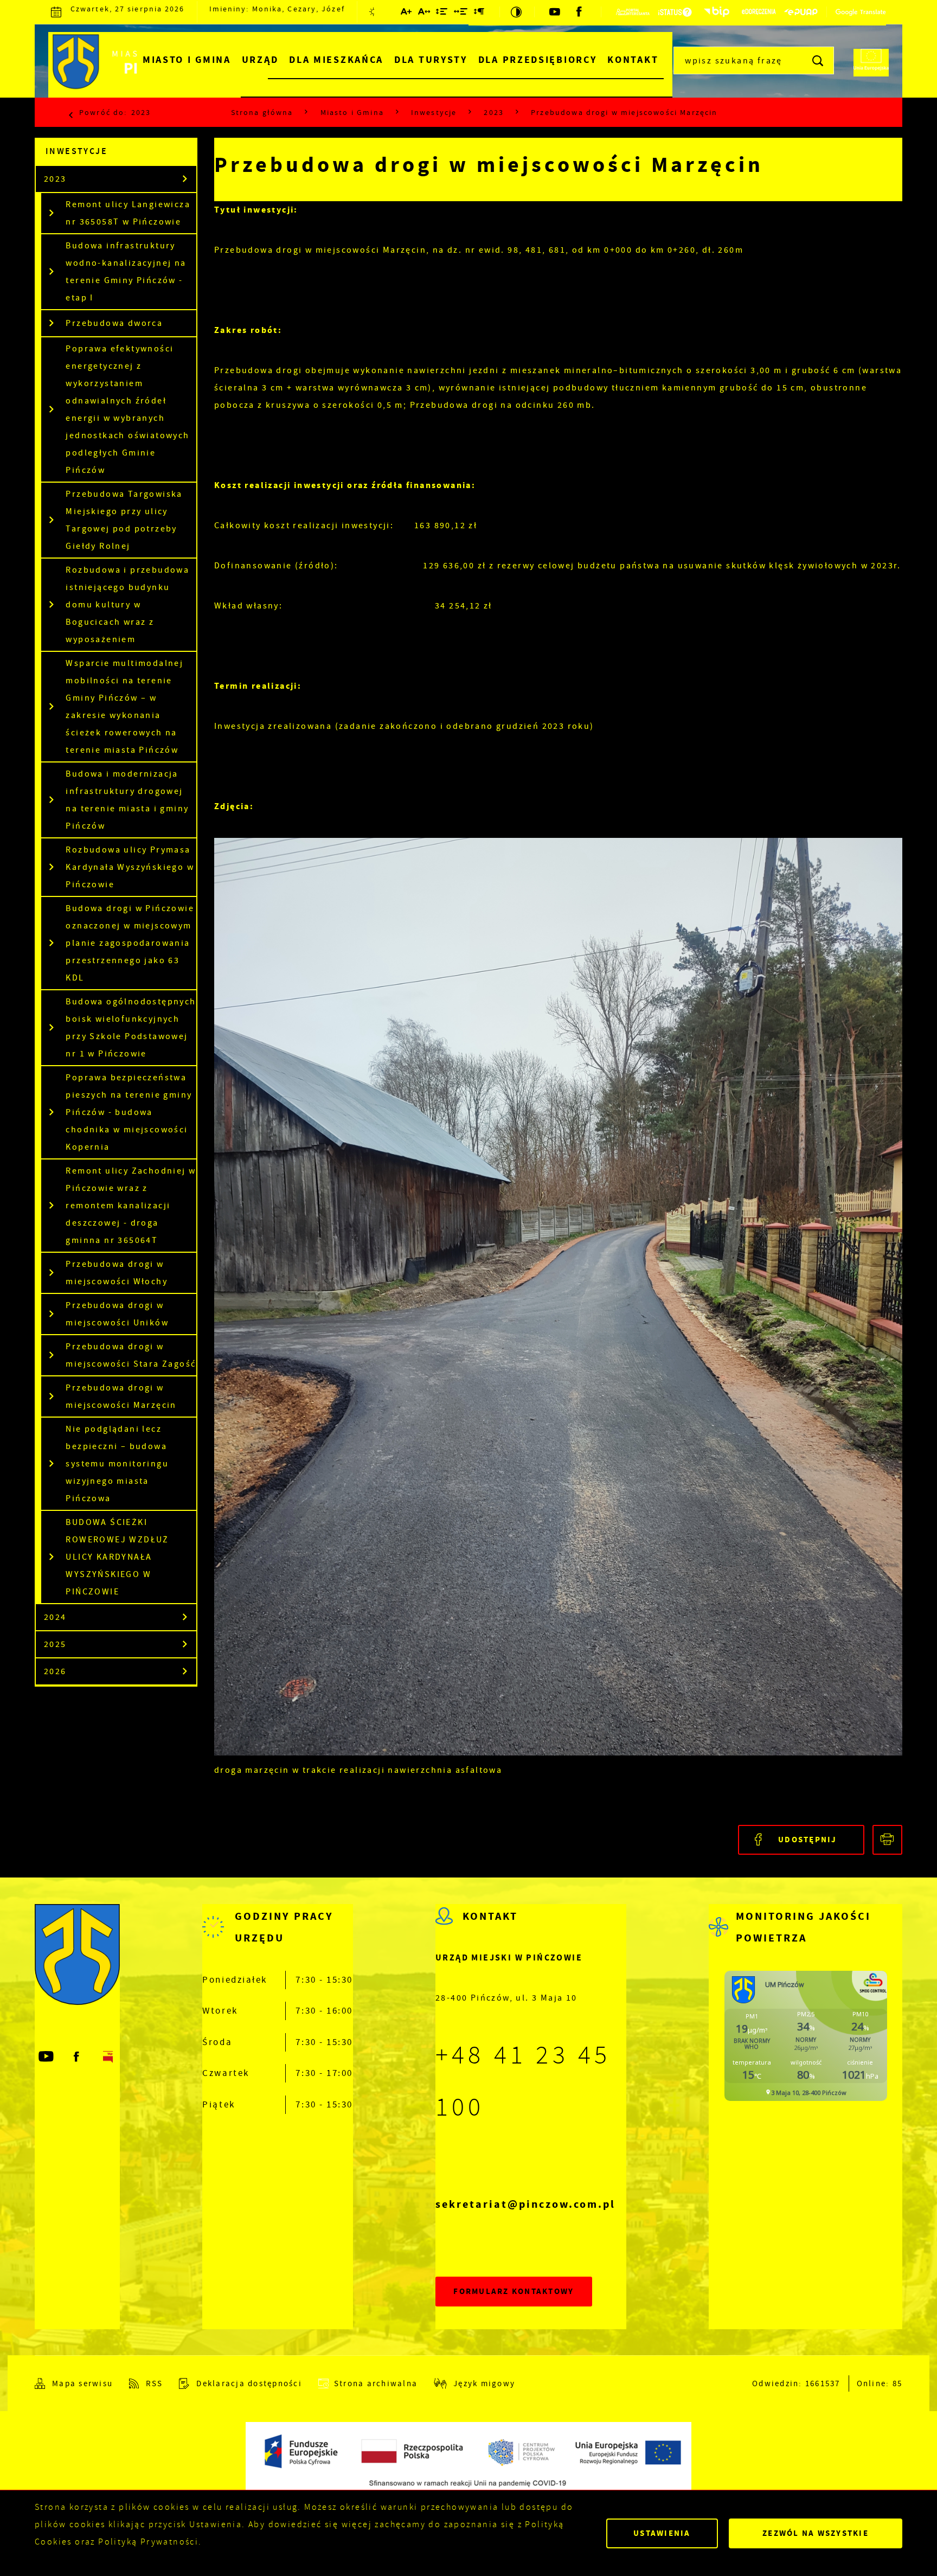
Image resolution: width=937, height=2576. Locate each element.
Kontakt (633, 60)
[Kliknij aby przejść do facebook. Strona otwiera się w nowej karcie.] (580, 12)
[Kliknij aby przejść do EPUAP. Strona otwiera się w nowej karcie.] (801, 12)
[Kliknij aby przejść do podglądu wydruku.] (887, 1840)
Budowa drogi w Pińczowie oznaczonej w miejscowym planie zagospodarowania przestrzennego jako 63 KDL (130, 943)
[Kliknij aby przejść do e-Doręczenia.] (759, 12)
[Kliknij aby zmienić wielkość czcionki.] (407, 14)
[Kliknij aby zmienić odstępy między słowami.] (461, 14)
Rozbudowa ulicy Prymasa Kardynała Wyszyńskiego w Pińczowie (130, 867)
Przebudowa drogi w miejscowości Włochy (117, 1273)
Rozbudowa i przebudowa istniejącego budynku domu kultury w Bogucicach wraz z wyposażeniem (127, 605)
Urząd (260, 60)
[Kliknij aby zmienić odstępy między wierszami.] (442, 14)
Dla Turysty (431, 60)
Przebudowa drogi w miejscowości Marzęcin (121, 1396)
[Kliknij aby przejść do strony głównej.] (131, 65)
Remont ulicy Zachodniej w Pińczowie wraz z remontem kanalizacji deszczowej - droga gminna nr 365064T (131, 1206)
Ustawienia (662, 2533)
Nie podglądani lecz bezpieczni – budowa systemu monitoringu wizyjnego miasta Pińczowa (117, 1464)
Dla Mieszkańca (336, 60)
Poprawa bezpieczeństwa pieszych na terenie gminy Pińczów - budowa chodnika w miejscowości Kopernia (129, 1112)
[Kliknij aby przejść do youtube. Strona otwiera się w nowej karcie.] (556, 12)
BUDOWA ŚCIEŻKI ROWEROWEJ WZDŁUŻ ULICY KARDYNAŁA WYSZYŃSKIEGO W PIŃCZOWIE (117, 1557)
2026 (55, 1671)
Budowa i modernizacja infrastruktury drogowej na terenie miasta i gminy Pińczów (127, 800)
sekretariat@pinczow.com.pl (525, 2204)
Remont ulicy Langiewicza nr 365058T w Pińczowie (128, 213)
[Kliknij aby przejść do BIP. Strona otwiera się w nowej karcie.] (717, 12)
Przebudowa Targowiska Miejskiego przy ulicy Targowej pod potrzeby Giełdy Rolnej (124, 520)
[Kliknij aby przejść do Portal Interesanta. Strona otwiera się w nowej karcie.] (633, 12)
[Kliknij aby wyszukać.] (819, 60)
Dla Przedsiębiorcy (538, 60)
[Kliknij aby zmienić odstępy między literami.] (425, 14)
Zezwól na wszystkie (816, 2533)
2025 (55, 1644)
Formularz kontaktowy (514, 2291)
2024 (55, 1617)
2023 (141, 112)
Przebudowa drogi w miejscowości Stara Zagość (131, 1355)
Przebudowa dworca (114, 323)
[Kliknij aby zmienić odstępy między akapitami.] (479, 14)
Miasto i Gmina (187, 60)
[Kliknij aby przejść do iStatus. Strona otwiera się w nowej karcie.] (675, 12)
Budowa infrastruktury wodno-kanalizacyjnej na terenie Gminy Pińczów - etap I (126, 272)
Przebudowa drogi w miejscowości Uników (117, 1314)
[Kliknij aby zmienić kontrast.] (517, 12)
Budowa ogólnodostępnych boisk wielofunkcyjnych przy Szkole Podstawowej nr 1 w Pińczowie (131, 1028)
